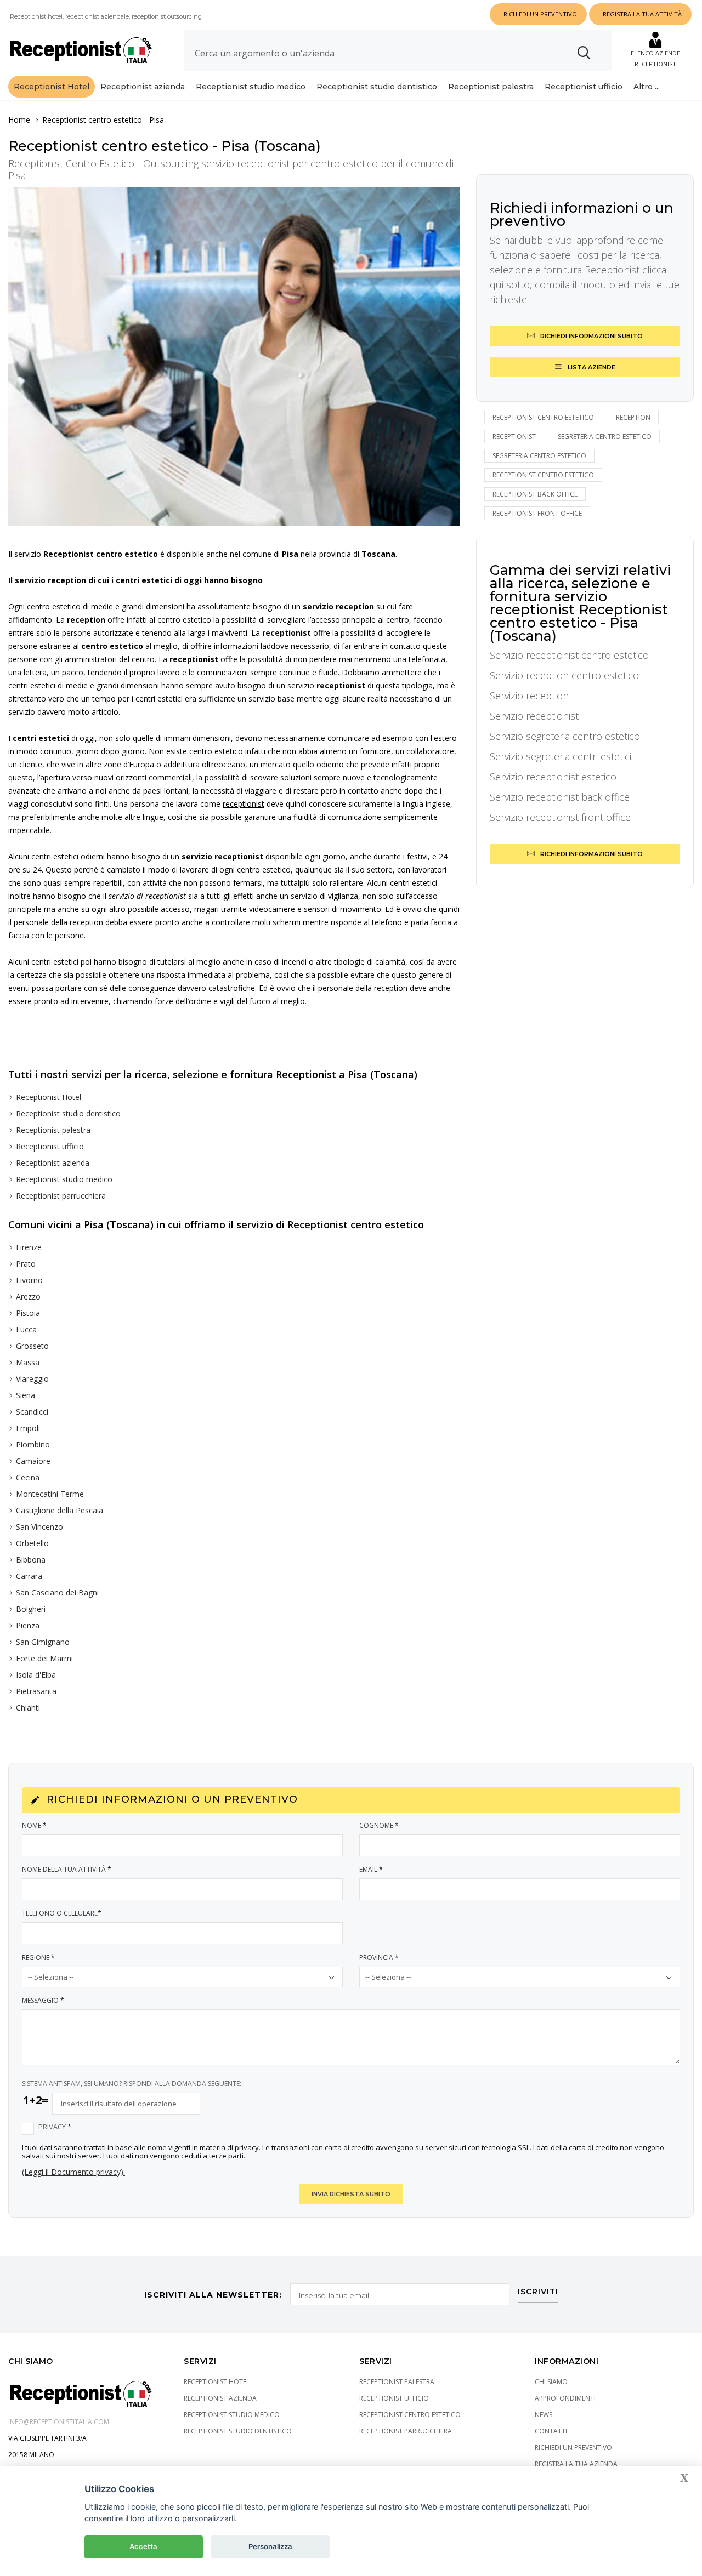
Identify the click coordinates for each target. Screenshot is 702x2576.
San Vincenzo (39, 1527)
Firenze (29, 1247)
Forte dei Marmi (44, 1658)
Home (19, 120)
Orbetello (32, 1543)
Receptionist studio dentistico (377, 87)
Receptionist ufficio (584, 87)
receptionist (514, 437)
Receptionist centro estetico (92, 120)
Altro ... (647, 87)
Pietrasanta (36, 1691)
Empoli (28, 1428)
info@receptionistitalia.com (59, 2422)
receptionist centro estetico (543, 417)
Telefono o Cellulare (62, 1913)
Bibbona (31, 1560)
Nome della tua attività (67, 1869)
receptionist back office (535, 494)
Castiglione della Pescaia (60, 1510)
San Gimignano (43, 1642)
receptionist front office (537, 513)
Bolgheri (31, 1609)
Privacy (55, 2127)
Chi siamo (551, 2382)
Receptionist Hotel (52, 87)
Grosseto (32, 1346)
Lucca (26, 1329)
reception (633, 417)
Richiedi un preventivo (573, 2447)
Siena (26, 1395)
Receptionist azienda (143, 87)
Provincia (379, 1957)
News (544, 2415)
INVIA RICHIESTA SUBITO (351, 2194)
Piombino (33, 1444)
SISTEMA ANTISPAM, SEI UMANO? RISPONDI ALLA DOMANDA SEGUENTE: (132, 2084)
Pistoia (28, 1313)
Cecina (28, 1477)
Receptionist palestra (491, 87)
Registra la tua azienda (576, 2464)
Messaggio (43, 2000)
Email (371, 1869)
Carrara (29, 1576)
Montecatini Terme (50, 1494)
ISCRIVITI (538, 2292)
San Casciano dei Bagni (57, 1592)
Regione (38, 1957)
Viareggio (32, 1379)
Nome (34, 1825)
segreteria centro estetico (605, 437)
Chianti (28, 1708)
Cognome (379, 1825)
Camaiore (33, 1461)
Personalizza (270, 2546)
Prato (26, 1264)
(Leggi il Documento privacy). (73, 2172)
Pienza (28, 1625)
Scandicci (32, 1412)
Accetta (143, 2546)
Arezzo (28, 1296)
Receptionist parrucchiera (61, 1196)
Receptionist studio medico (251, 87)
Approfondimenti (565, 2398)
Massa (28, 1362)
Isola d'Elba (36, 1675)
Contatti (551, 2431)
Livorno (29, 1280)
